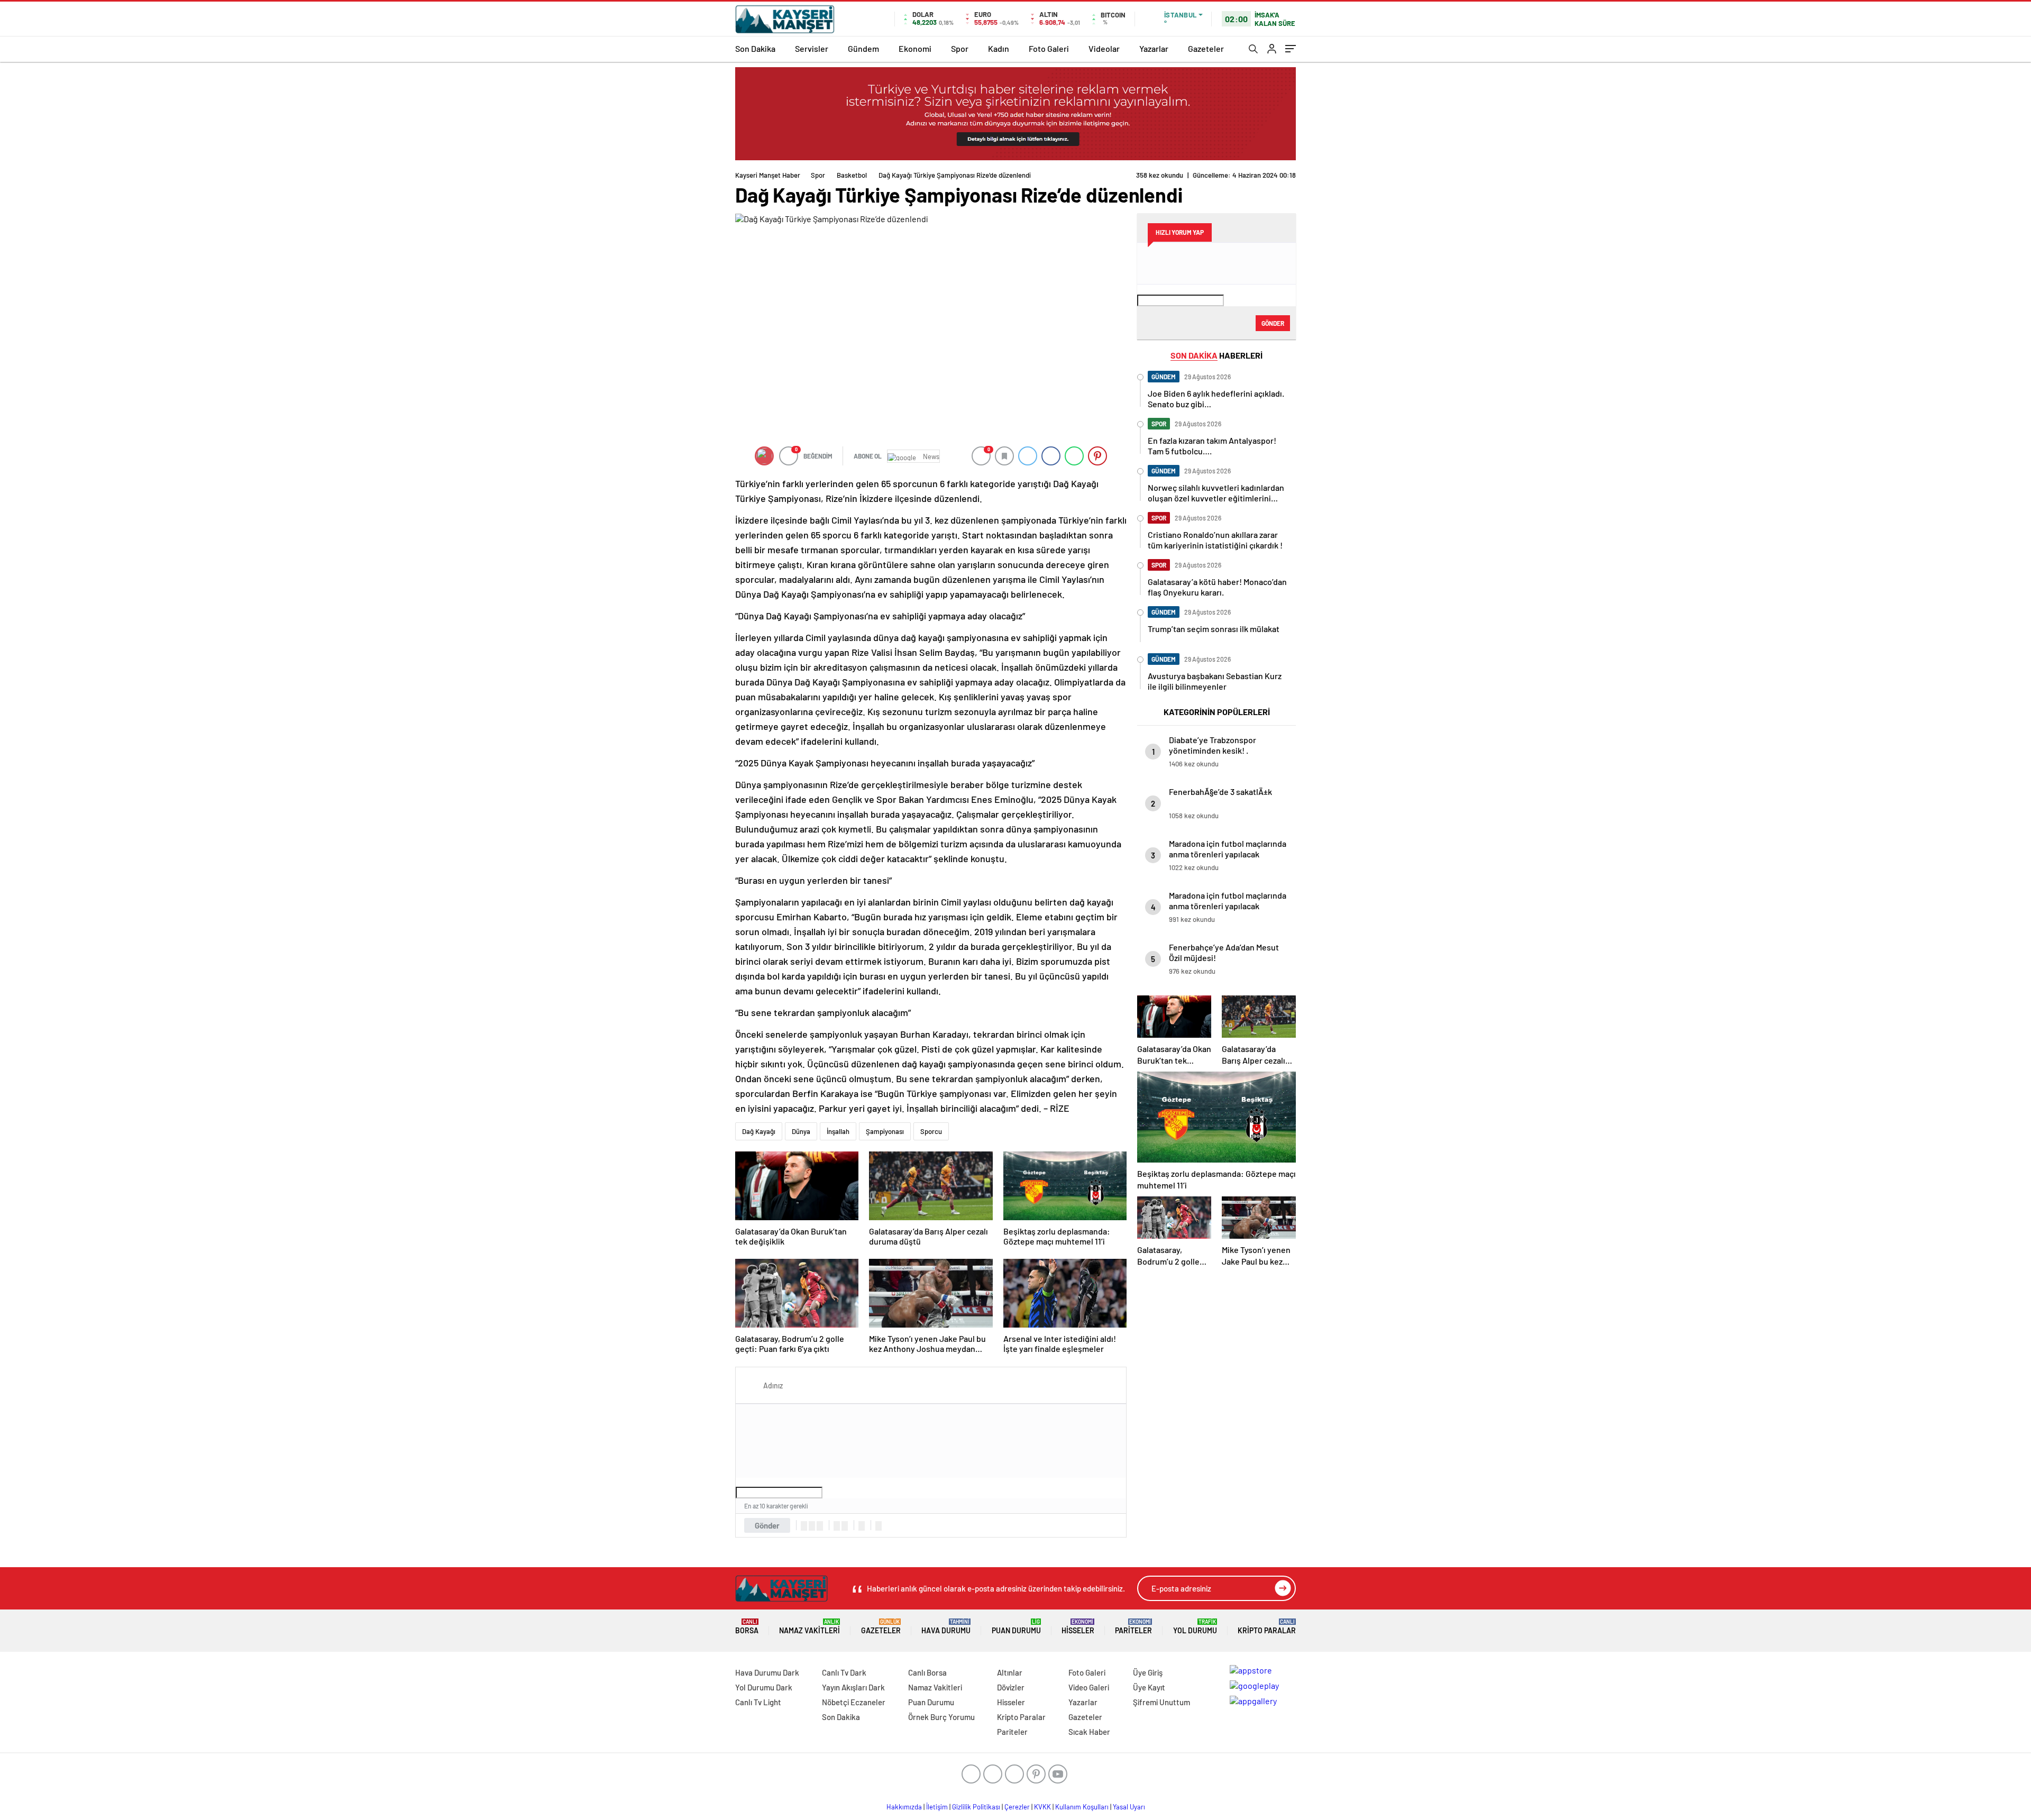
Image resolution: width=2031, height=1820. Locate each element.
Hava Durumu (946, 1627)
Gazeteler (1206, 48)
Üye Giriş (1148, 1672)
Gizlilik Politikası (976, 1807)
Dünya (801, 1131)
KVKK (1042, 1807)
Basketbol (852, 175)
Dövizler (1011, 1687)
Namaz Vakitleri (809, 1627)
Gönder (767, 1525)
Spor (960, 48)
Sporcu (931, 1131)
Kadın (999, 48)
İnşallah (838, 1131)
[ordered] (837, 1526)
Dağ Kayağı (759, 1131)
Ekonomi (915, 48)
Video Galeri (1089, 1687)
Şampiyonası (885, 1131)
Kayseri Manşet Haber (768, 175)
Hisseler (1078, 1627)
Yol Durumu (1195, 1627)
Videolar (1104, 48)
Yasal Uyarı (1129, 1807)
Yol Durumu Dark (764, 1687)
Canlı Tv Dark (844, 1672)
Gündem (863, 48)
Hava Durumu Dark (767, 1672)
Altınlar (1010, 1672)
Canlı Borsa (927, 1672)
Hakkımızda (904, 1807)
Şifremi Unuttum (1161, 1702)
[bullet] (845, 1526)
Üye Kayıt (1149, 1687)
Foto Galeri (1049, 48)
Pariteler (1133, 1627)
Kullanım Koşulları (1082, 1807)
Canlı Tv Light (758, 1702)
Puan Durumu (1016, 1627)
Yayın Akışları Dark (853, 1687)
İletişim (937, 1807)
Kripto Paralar (1267, 1627)
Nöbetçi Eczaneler (854, 1702)
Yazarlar (1154, 48)
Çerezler (1017, 1807)
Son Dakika (755, 48)
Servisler (812, 48)
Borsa (747, 1627)
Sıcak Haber (1089, 1732)
